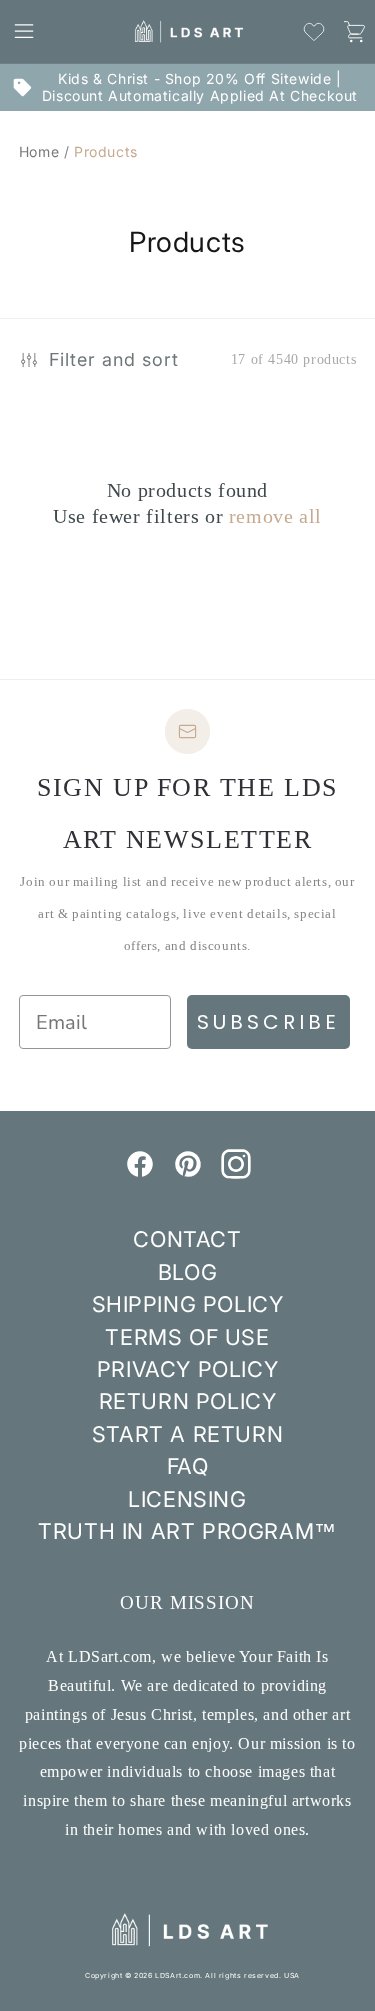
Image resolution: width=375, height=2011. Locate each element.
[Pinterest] (188, 1173)
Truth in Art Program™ (187, 1531)
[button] (24, 31)
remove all (275, 516)
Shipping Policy (188, 1304)
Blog (187, 1272)
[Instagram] (236, 1173)
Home (39, 151)
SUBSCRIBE (268, 1022)
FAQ (188, 1466)
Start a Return (187, 1434)
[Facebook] (140, 1173)
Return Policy (188, 1401)
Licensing (187, 1499)
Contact (187, 1239)
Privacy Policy (187, 1369)
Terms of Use (187, 1337)
